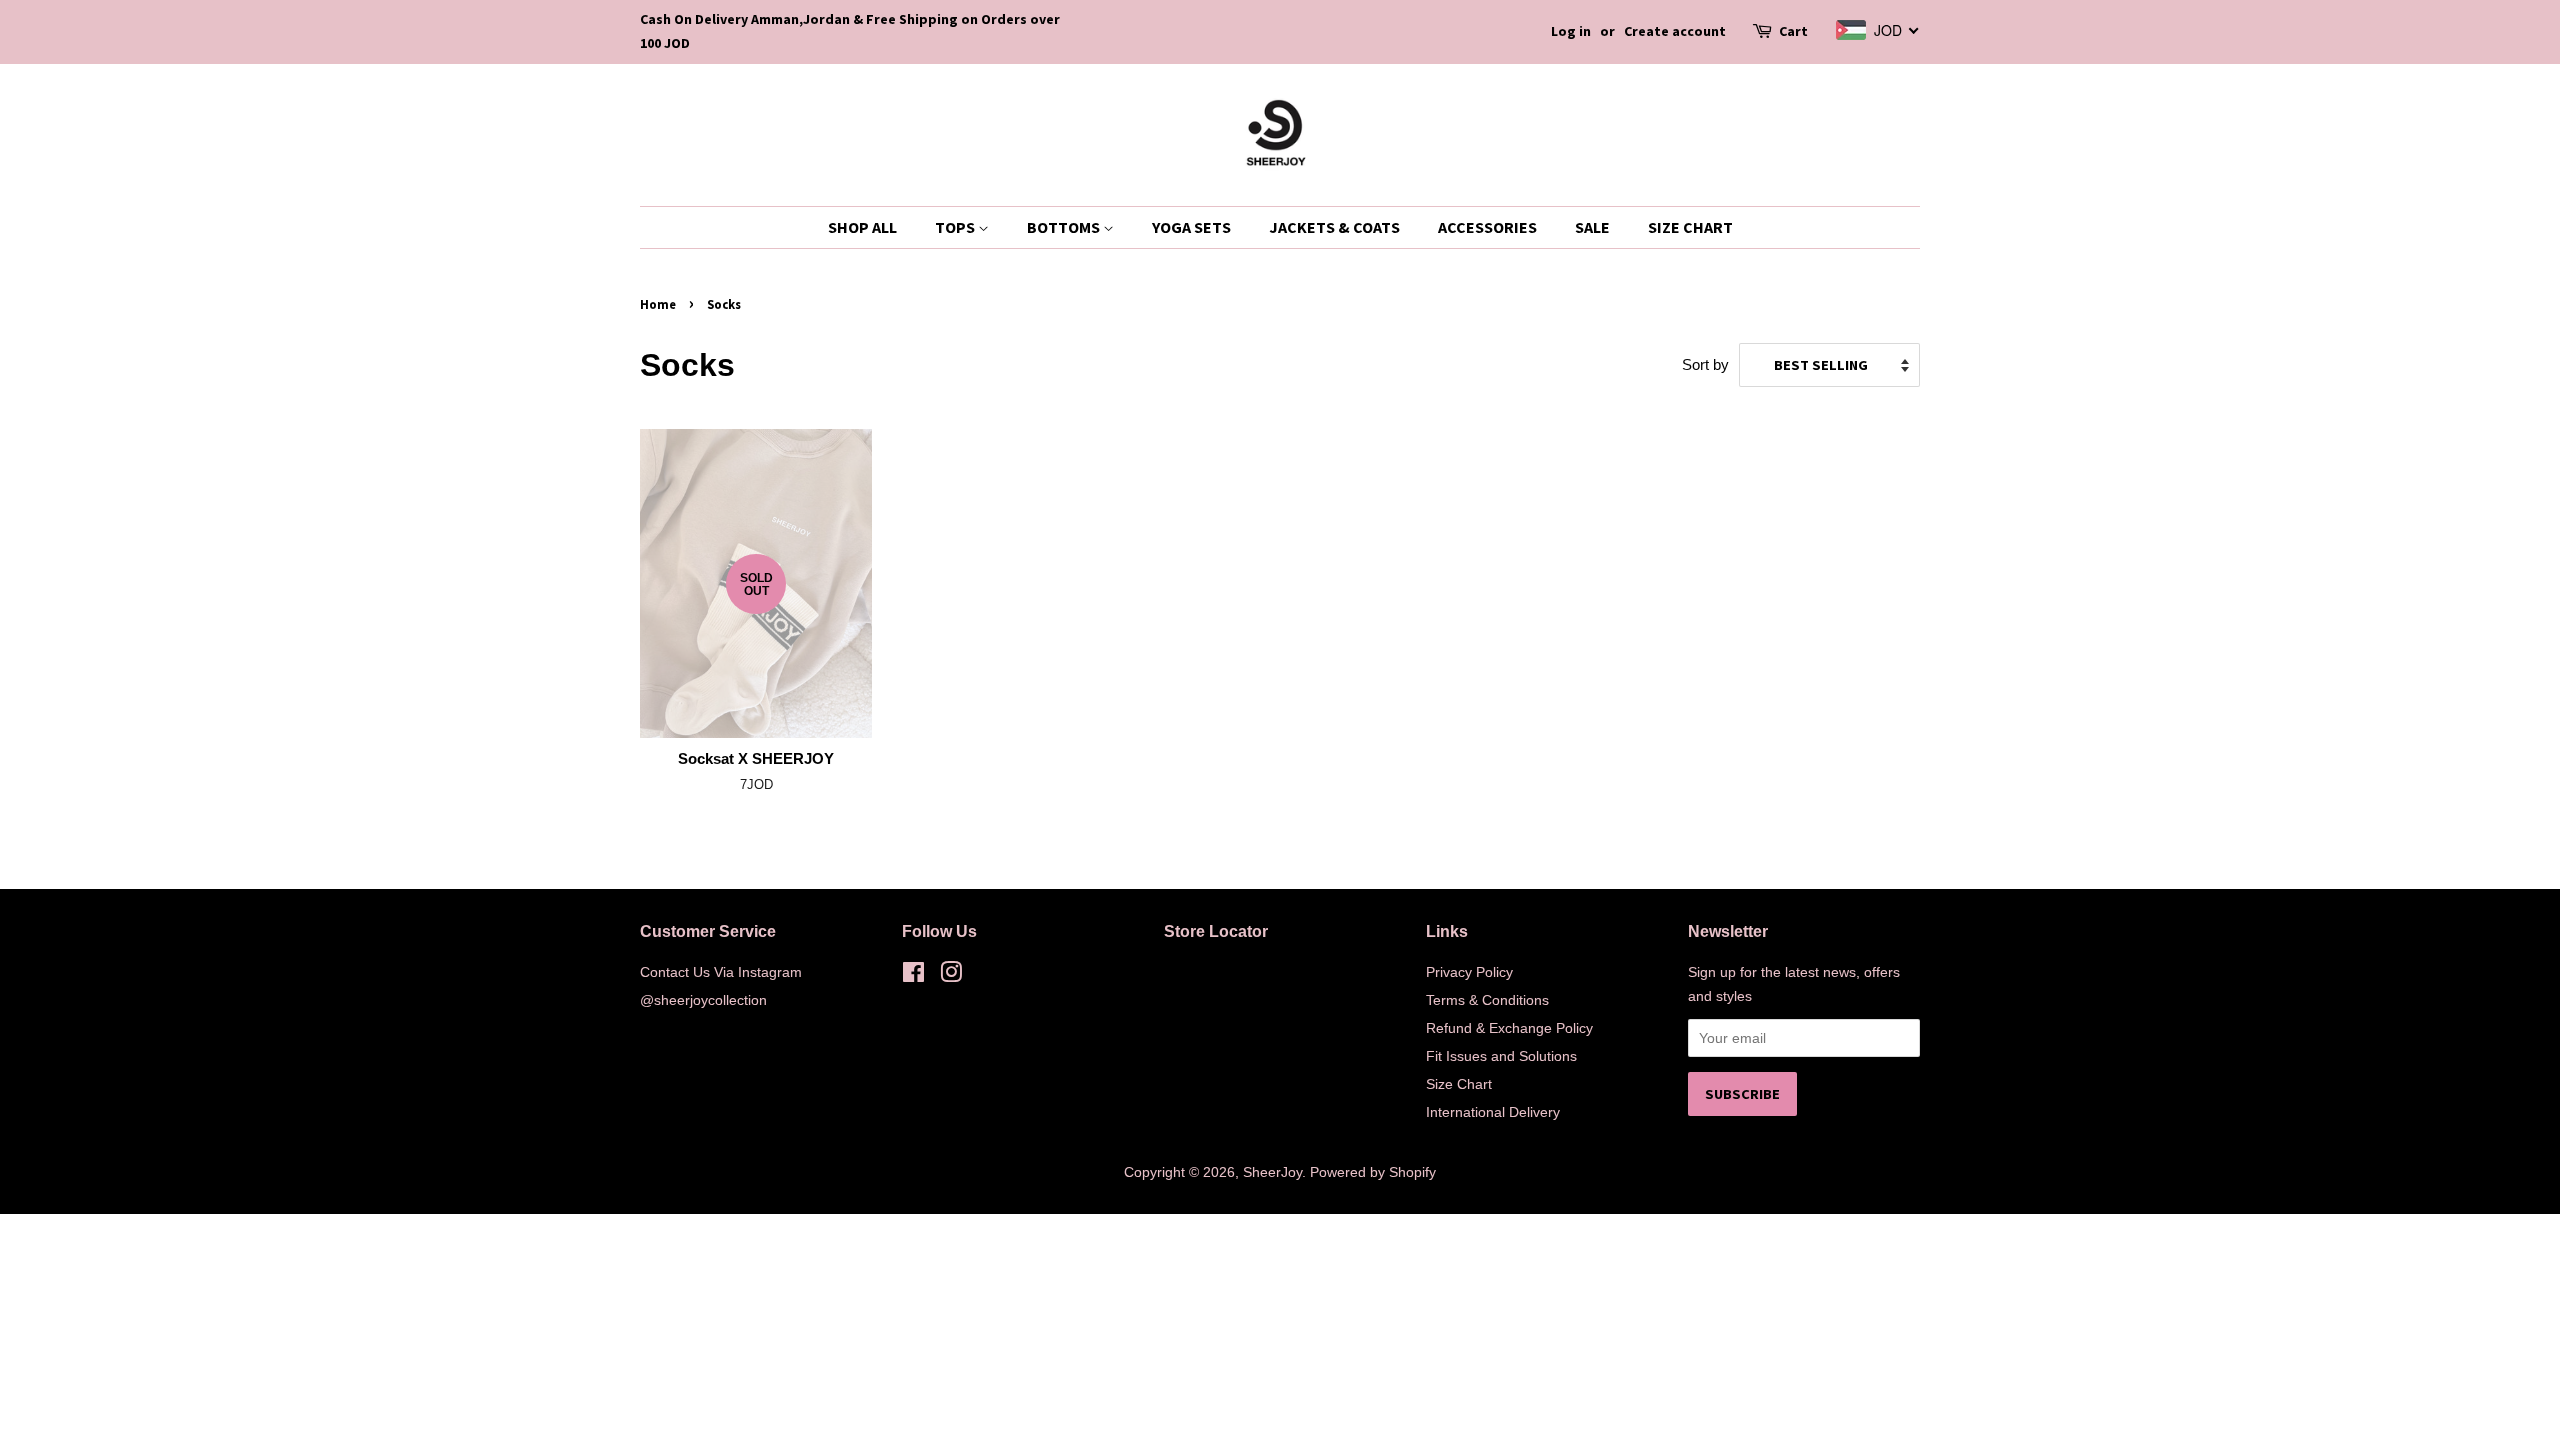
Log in (1571, 31)
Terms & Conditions (1487, 1000)
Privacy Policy (1469, 972)
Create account (1675, 31)
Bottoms (1065, 227)
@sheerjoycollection (703, 1000)
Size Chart (1690, 227)
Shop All (862, 227)
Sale (1592, 227)
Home (658, 304)
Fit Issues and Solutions (1501, 1056)
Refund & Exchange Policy (1509, 1028)
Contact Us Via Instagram (721, 972)
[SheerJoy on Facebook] (913, 976)
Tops (956, 227)
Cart (1793, 31)
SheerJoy (1272, 1172)
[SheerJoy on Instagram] (951, 976)
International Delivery (1493, 1112)
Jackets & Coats (1334, 227)
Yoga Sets (1191, 227)
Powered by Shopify (1373, 1172)
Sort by (1705, 364)
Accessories (1487, 227)
